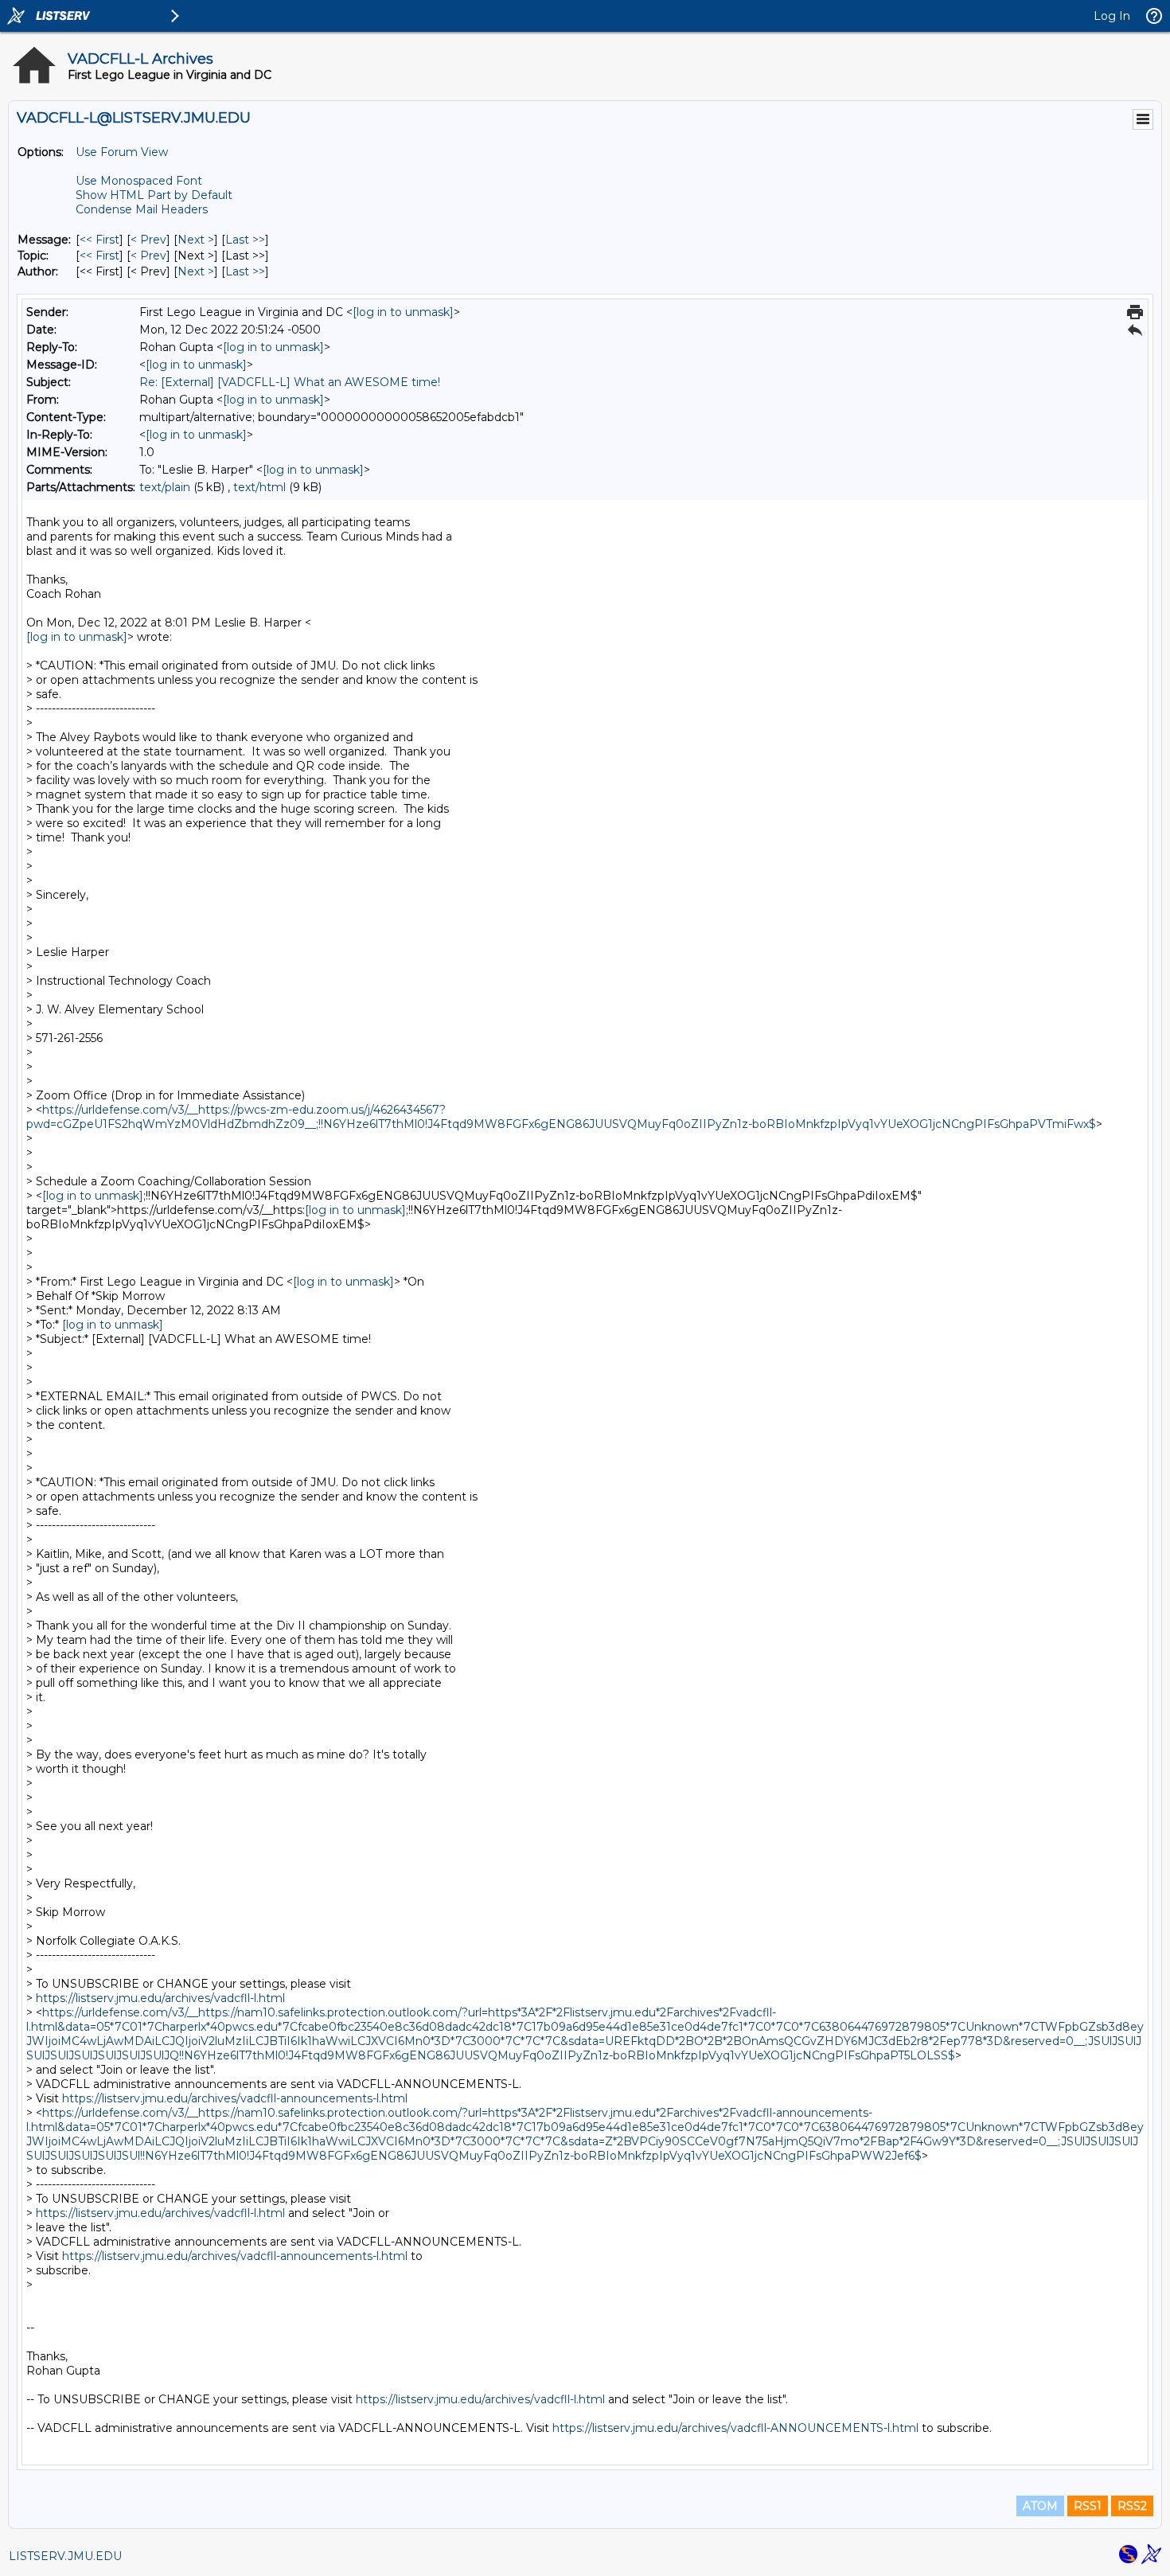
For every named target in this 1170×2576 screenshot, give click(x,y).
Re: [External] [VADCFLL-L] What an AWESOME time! (290, 382)
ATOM (1040, 2506)
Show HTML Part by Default (154, 195)
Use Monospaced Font (139, 181)
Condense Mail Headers (142, 209)
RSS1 (1088, 2506)
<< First (99, 240)
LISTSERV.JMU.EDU (65, 2556)
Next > (196, 240)
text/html (259, 487)
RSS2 (1132, 2506)
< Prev (148, 240)
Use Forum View (122, 152)
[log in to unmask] (403, 312)
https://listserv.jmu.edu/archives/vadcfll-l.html (160, 1998)
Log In (1112, 16)
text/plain (165, 487)
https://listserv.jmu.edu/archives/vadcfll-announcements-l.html (235, 2098)
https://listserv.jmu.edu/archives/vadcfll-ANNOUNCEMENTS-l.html (735, 2428)
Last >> (245, 240)
